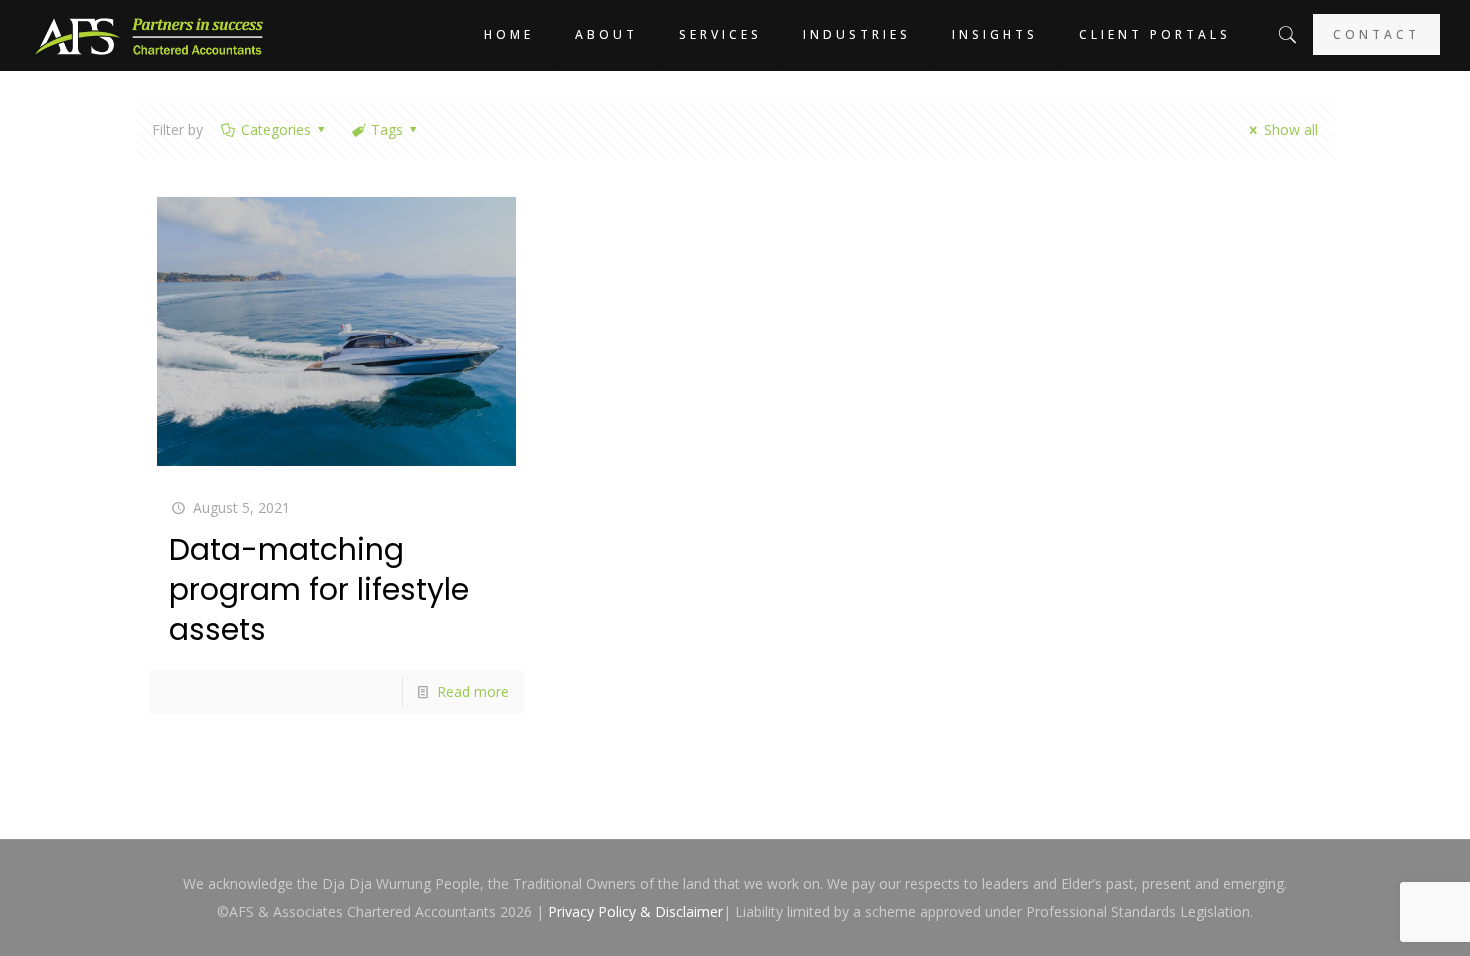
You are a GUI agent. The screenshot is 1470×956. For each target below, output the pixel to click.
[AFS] (149, 35)
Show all (1291, 129)
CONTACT (1376, 34)
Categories (276, 129)
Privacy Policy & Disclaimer (635, 911)
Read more (473, 691)
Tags (387, 129)
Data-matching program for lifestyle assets (319, 589)
